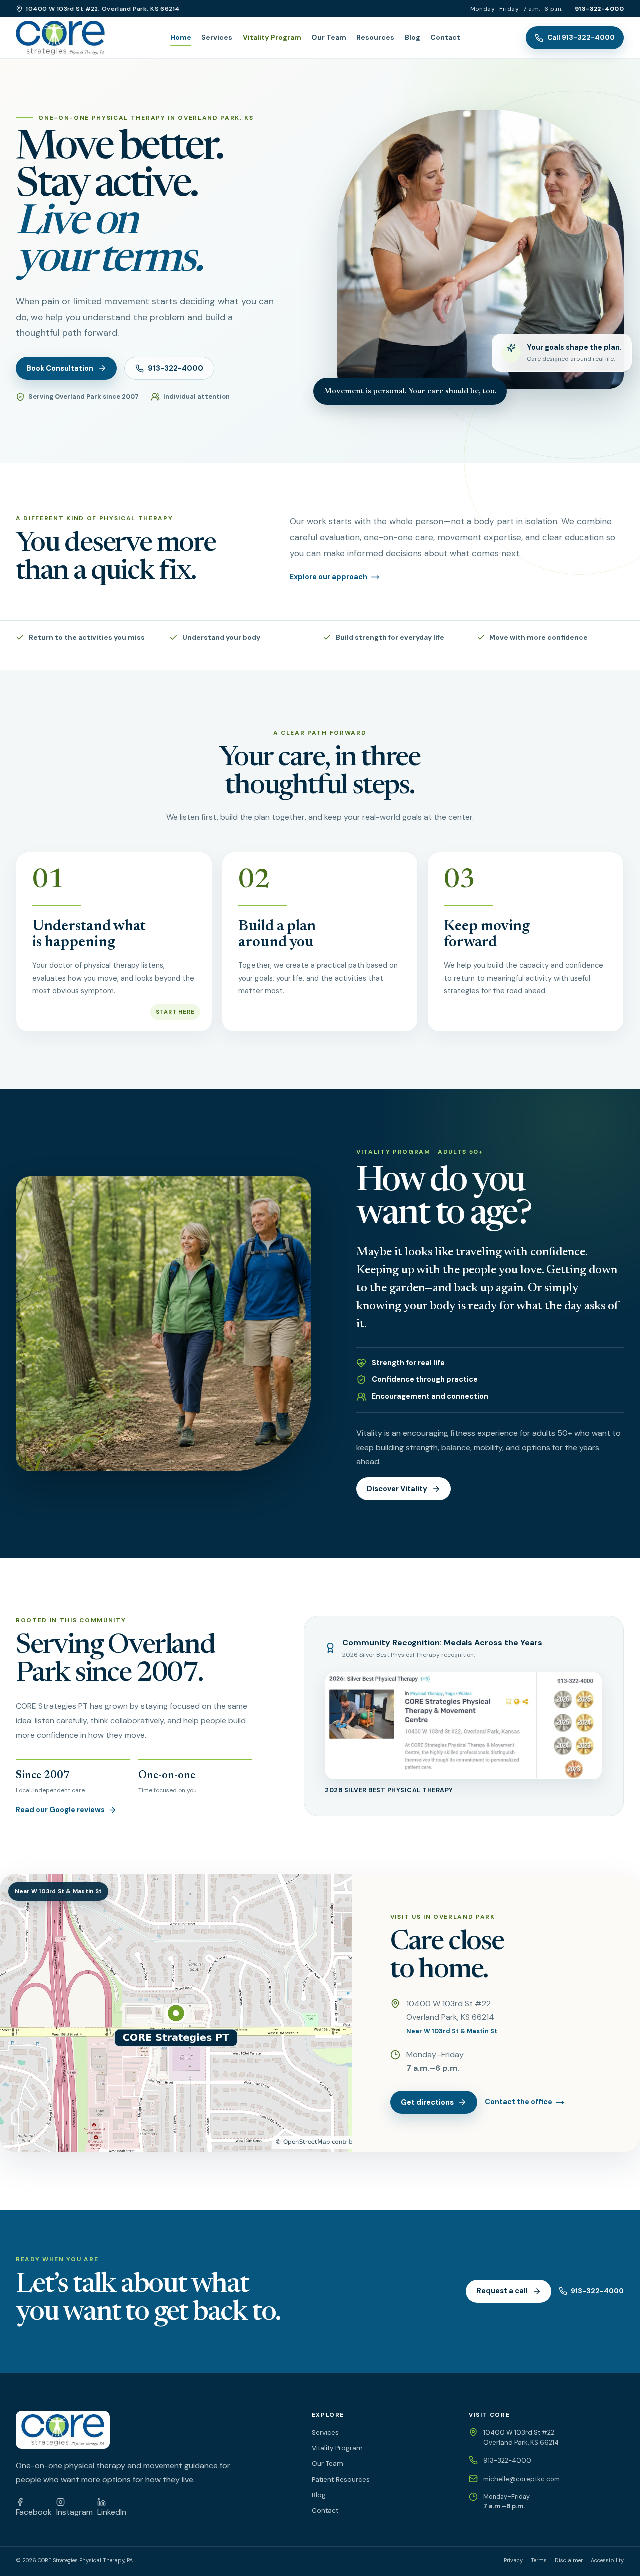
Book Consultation (60, 368)
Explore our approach (329, 577)
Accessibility (607, 2560)
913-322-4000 (599, 9)
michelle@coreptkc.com (522, 2479)
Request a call (502, 2291)
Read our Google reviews (60, 1810)
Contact (445, 37)
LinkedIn (112, 2512)
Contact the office (519, 2102)
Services (217, 37)
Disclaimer (569, 2560)
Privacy (513, 2560)
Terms (539, 2560)
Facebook (34, 2512)
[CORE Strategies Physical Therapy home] (60, 38)
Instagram (75, 2512)
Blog (413, 37)
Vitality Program (272, 37)
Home (181, 37)
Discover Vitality (397, 1489)
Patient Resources (341, 2480)
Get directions (427, 2102)
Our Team (329, 37)
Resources (375, 37)
